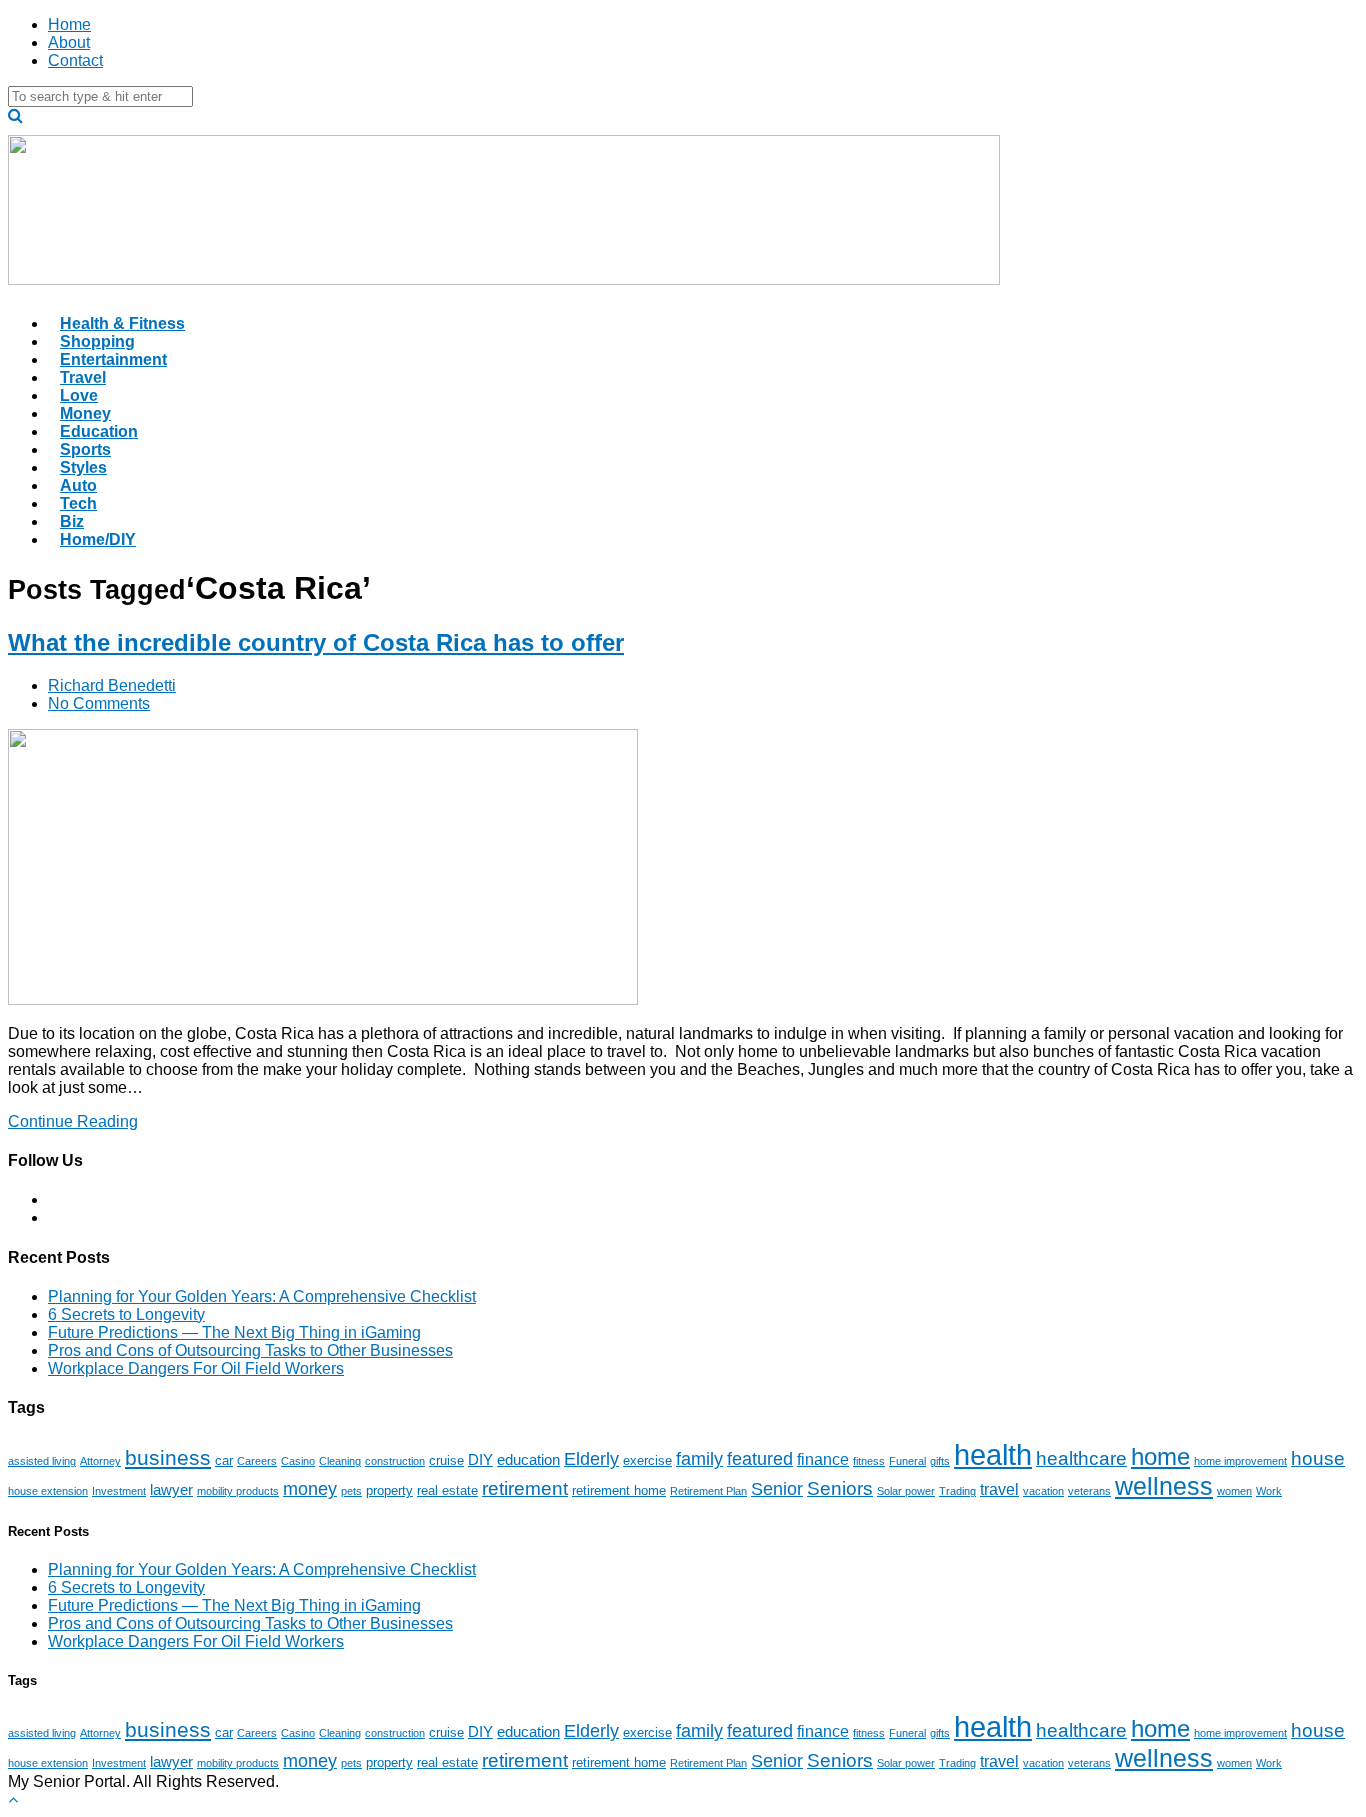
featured (760, 1459)
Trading (957, 1491)
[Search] (15, 115)
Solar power (906, 1491)
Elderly (591, 1459)
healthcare (1081, 1458)
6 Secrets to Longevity (126, 1314)
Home (69, 24)
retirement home (619, 1490)
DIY (480, 1460)
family (699, 1459)
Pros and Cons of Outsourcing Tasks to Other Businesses (250, 1350)
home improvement (1240, 1461)
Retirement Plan (708, 1491)
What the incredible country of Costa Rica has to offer (316, 642)
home (1160, 1457)
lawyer (171, 1490)
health (993, 1454)
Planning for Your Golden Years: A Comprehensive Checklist (262, 1296)
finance (823, 1459)
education (528, 1460)
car (224, 1460)
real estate (447, 1490)
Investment (119, 1491)
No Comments (99, 703)
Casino (298, 1461)
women (1234, 1491)
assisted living (42, 1461)
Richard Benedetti (112, 685)
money (310, 1489)
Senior (777, 1489)
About (69, 42)
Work (1269, 1491)
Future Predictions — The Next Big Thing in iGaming (234, 1332)
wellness (1164, 1486)
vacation (1043, 1491)
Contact (75, 60)
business (168, 1457)
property (389, 1490)
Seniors (840, 1488)
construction (395, 1461)
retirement (525, 1488)
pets (351, 1491)
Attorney (100, 1461)
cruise (446, 1460)
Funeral (907, 1461)
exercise (647, 1460)
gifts (940, 1461)
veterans (1089, 1491)
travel (999, 1489)
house (1318, 1458)
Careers (257, 1461)
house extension (48, 1491)
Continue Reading (73, 1121)
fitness (869, 1461)
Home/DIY (98, 539)
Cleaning (340, 1461)
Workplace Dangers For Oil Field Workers (196, 1368)
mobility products (238, 1491)
